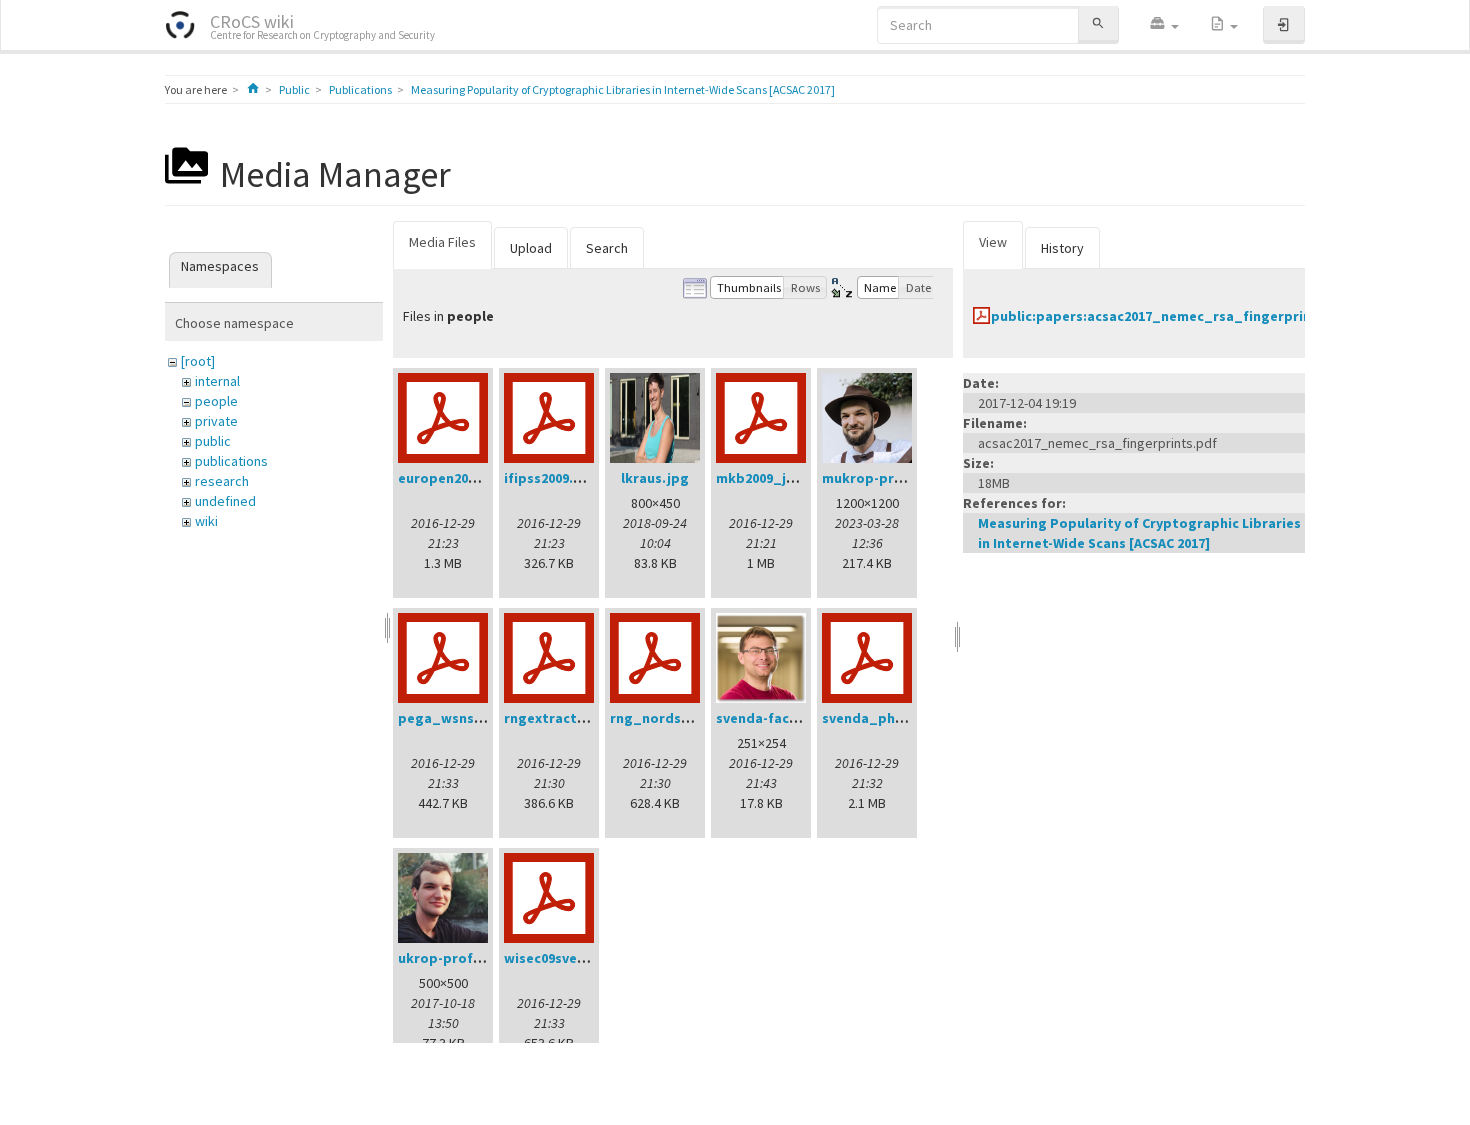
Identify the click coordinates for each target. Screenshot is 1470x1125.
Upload (531, 248)
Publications (360, 89)
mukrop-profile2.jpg (890, 478)
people (216, 401)
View (993, 242)
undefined (225, 501)
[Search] (1098, 24)
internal (217, 381)
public (213, 441)
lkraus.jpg (655, 478)
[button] (1164, 25)
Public (294, 89)
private (216, 421)
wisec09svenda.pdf (567, 958)
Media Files (442, 242)
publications (231, 461)
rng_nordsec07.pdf (674, 718)
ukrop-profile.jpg (457, 958)
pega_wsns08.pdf (457, 718)
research (222, 481)
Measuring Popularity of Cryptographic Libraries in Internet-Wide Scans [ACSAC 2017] (623, 89)
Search (607, 248)
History (1062, 248)
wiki (206, 521)
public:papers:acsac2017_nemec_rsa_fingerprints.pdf (1172, 316)
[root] (198, 361)
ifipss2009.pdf (550, 478)
